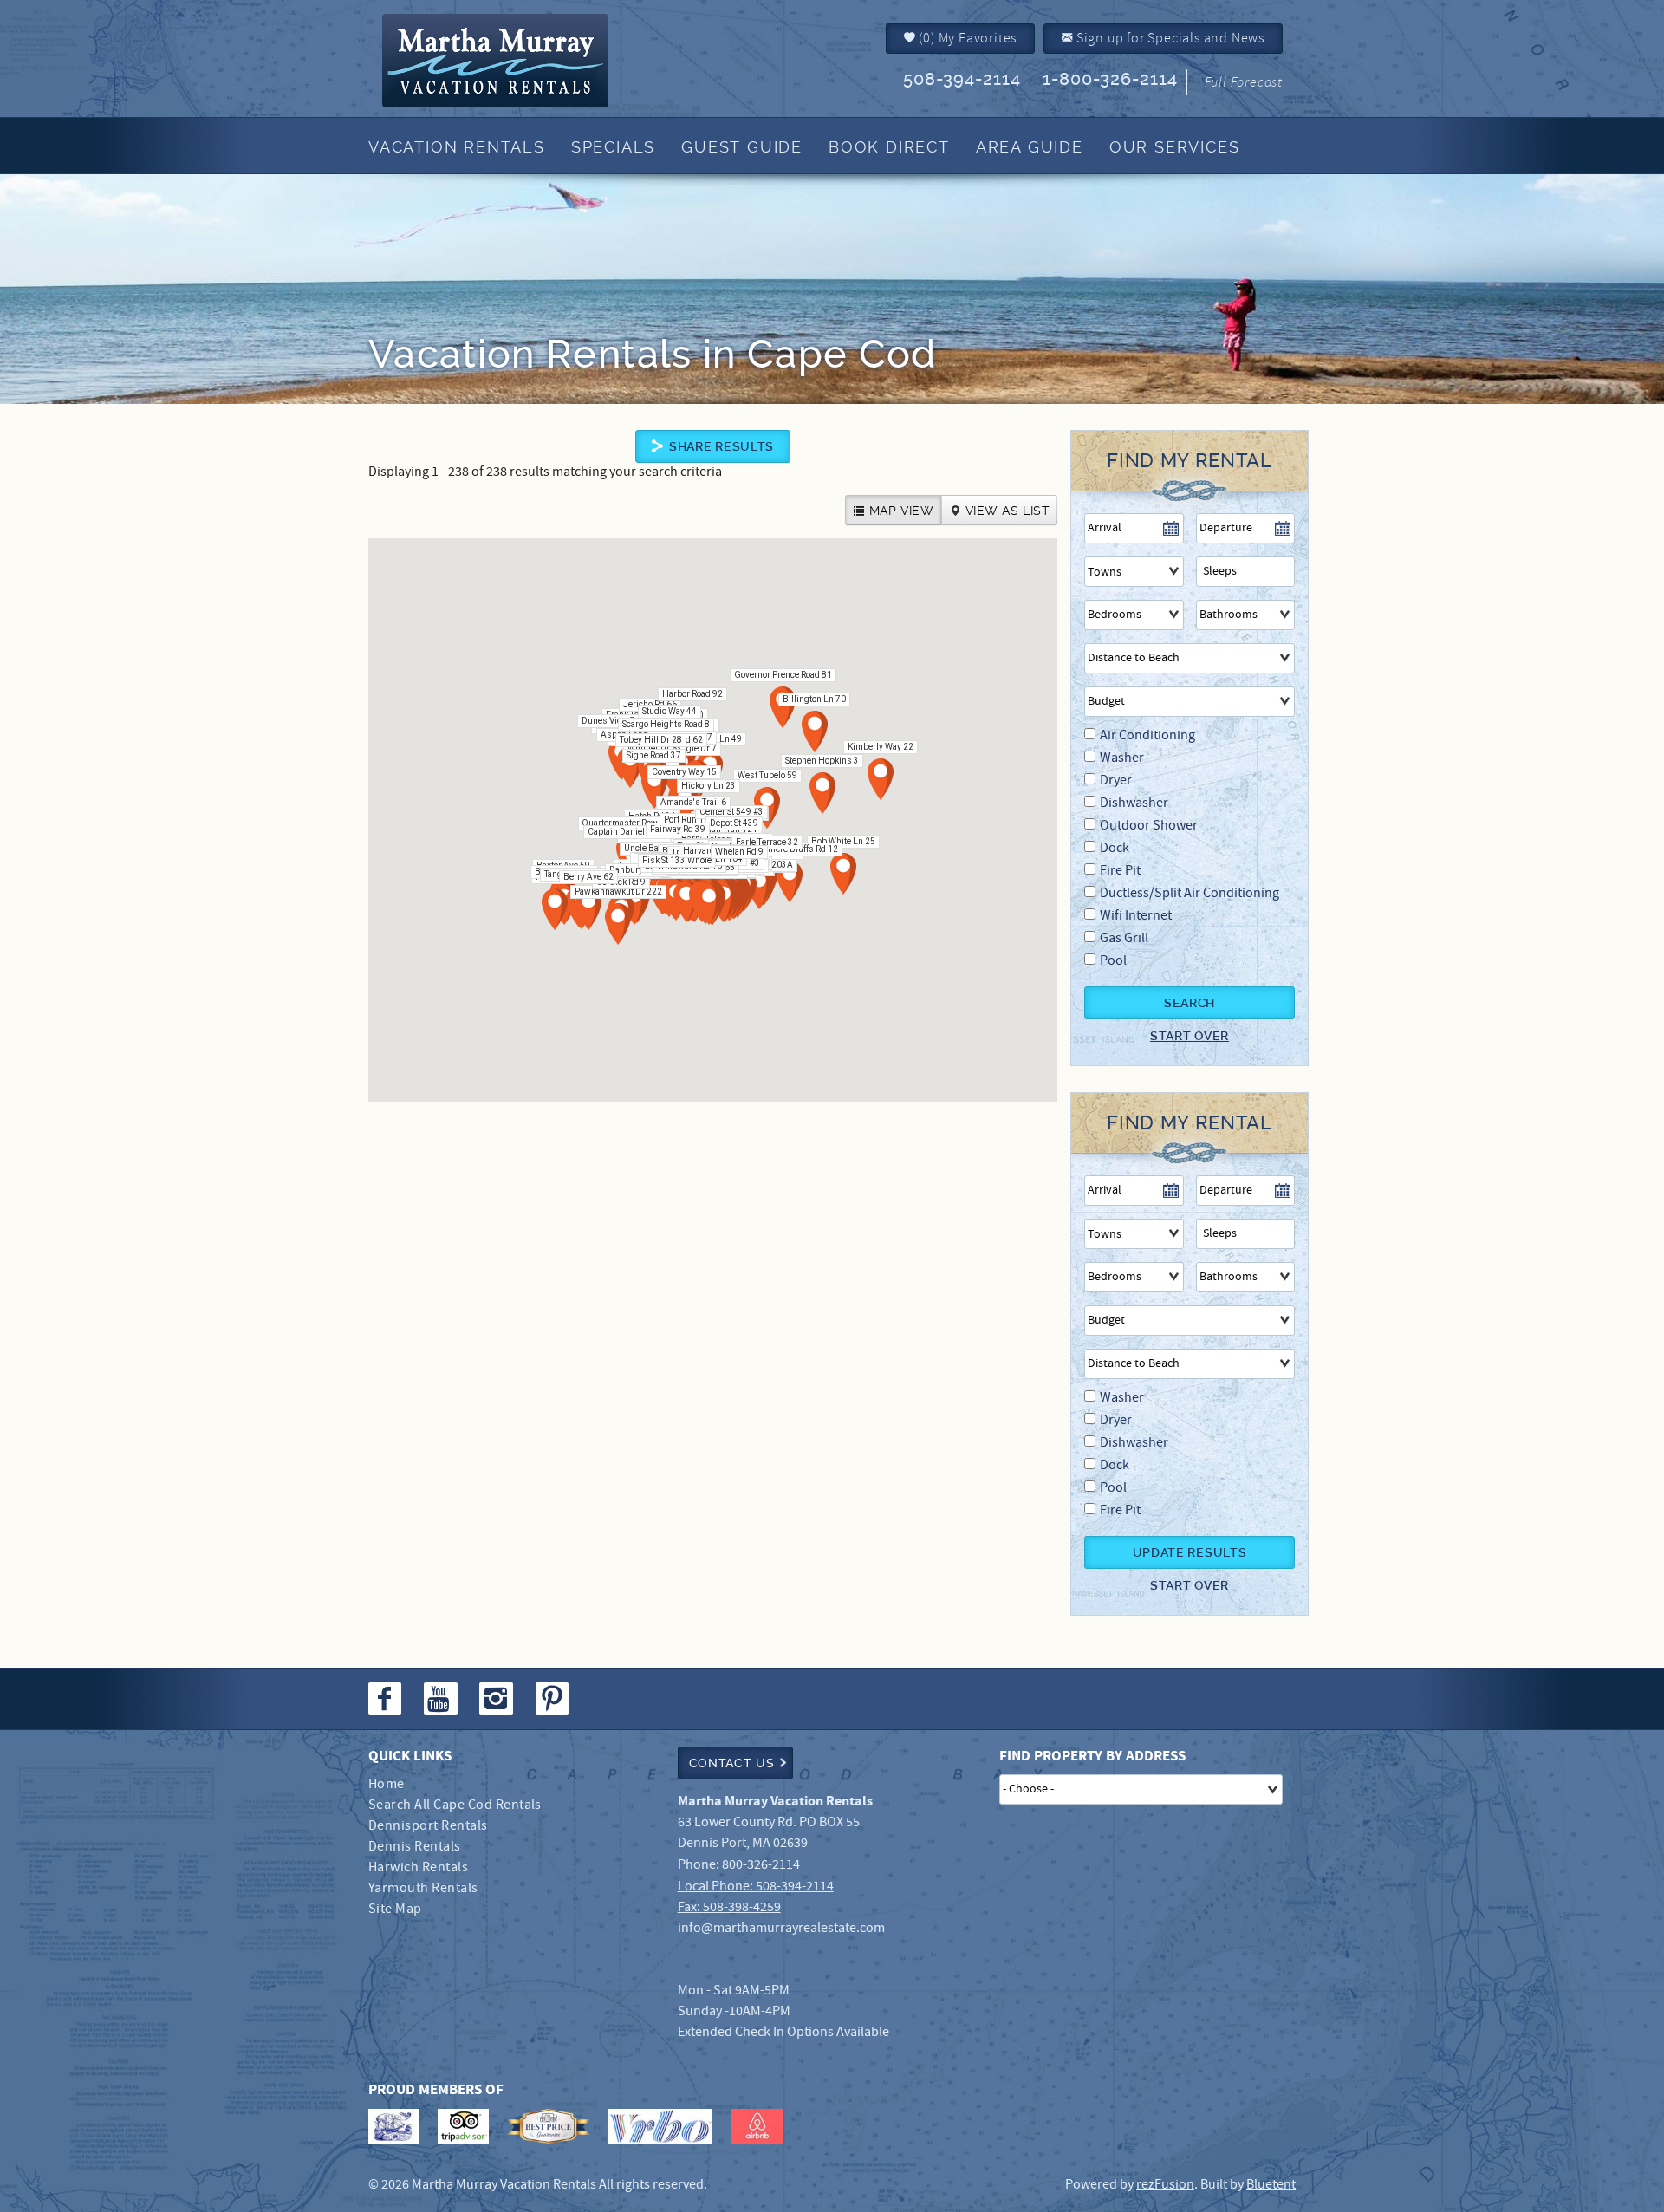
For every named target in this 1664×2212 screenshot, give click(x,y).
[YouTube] (442, 1699)
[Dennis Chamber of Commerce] (393, 2126)
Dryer (1116, 781)
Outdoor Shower (1149, 826)
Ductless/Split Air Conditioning (1189, 893)
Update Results (1190, 1552)
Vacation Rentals (457, 147)
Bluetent (1271, 2185)
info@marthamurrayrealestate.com (781, 1928)
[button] (767, 808)
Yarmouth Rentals (423, 1888)
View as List (1007, 511)
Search (1189, 1003)
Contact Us (732, 1763)
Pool (1113, 961)
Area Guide (1030, 147)
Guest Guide (742, 147)
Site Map (395, 1909)
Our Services (1175, 147)
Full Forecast (1244, 82)
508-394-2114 (962, 79)
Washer (1122, 758)
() (967, 38)
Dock (1115, 848)
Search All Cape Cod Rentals (455, 1805)
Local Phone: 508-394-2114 (756, 1887)
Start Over (1189, 1036)
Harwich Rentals (418, 1867)
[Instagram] (498, 1699)
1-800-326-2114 (1110, 79)
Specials (613, 147)
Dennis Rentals (415, 1847)
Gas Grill (1124, 938)
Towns (1105, 572)
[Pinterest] (554, 1699)
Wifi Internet (1136, 916)
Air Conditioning (1147, 735)
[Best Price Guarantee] (549, 2126)
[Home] (523, 61)
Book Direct (889, 147)
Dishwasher (1134, 803)
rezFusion (1165, 2185)
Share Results (721, 446)
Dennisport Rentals (428, 1826)
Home (387, 1784)
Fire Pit (1120, 871)
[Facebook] (387, 1699)
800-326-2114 (761, 1865)
